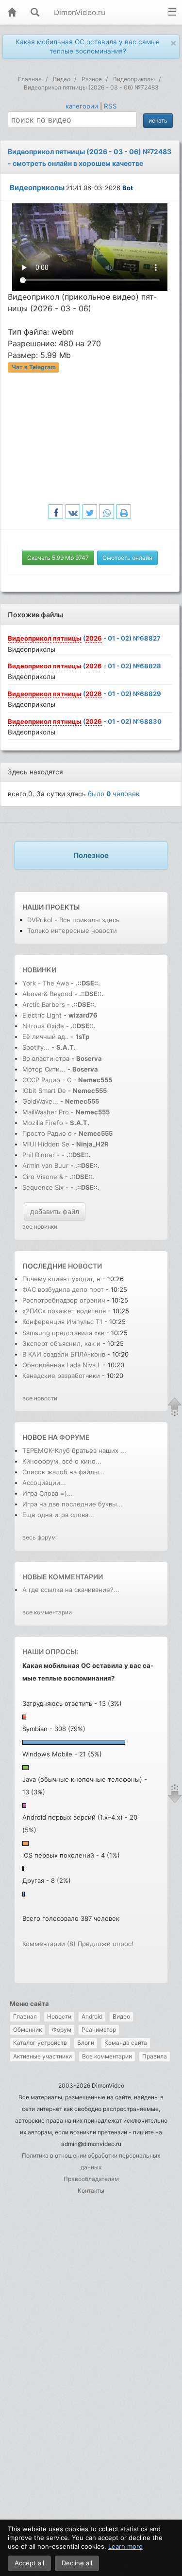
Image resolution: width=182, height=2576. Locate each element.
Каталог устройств (40, 2043)
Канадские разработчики (62, 1376)
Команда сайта (126, 2043)
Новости (59, 2016)
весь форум (39, 1537)
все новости (40, 1398)
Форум (62, 2030)
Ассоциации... (44, 1483)
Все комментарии (107, 2056)
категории (82, 106)
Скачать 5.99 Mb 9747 (58, 558)
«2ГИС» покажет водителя (64, 1311)
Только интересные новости (72, 930)
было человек (114, 794)
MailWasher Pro (46, 1112)
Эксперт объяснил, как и (61, 1343)
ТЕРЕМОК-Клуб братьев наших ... (74, 1450)
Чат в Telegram (34, 367)
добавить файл (55, 1211)
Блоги (86, 2043)
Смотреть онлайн (127, 558)
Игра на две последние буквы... (73, 1504)
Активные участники (42, 2056)
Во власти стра (46, 1058)
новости (85, 1266)
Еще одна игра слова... (58, 1515)
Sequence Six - (45, 1187)
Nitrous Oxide (44, 1026)
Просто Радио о (47, 1133)
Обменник (27, 2030)
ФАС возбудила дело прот (63, 1289)
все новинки (40, 1226)
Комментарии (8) (49, 1944)
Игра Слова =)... (48, 1493)
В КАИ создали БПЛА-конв (64, 1354)
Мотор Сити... (44, 1069)
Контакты (91, 2191)
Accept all (29, 2563)
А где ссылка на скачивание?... (71, 1590)
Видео (121, 2016)
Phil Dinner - (42, 1155)
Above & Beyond (47, 994)
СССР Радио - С (47, 1080)
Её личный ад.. (46, 1037)
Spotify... (36, 1047)
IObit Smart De (44, 1091)
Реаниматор (99, 2030)
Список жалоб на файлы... (64, 1472)
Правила (155, 2056)
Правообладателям (91, 2179)
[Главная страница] (12, 13)
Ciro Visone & (44, 1177)
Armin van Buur (45, 1165)
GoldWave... (40, 1101)
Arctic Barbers (44, 1004)
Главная (25, 2016)
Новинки (39, 970)
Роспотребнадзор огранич (64, 1300)
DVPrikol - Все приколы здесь (73, 920)
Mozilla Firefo (43, 1123)
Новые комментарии (63, 1577)
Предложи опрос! (106, 1944)
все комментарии (47, 1612)
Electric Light (42, 1015)
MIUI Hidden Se (46, 1144)
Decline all (77, 2563)
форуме (74, 1437)
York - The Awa (46, 983)
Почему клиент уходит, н (61, 1279)
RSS (110, 106)
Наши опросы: (50, 1652)
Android (92, 2016)
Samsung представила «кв (63, 1333)
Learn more (125, 2546)
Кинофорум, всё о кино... (62, 1461)
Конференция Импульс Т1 (63, 1322)
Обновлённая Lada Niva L (62, 1365)
